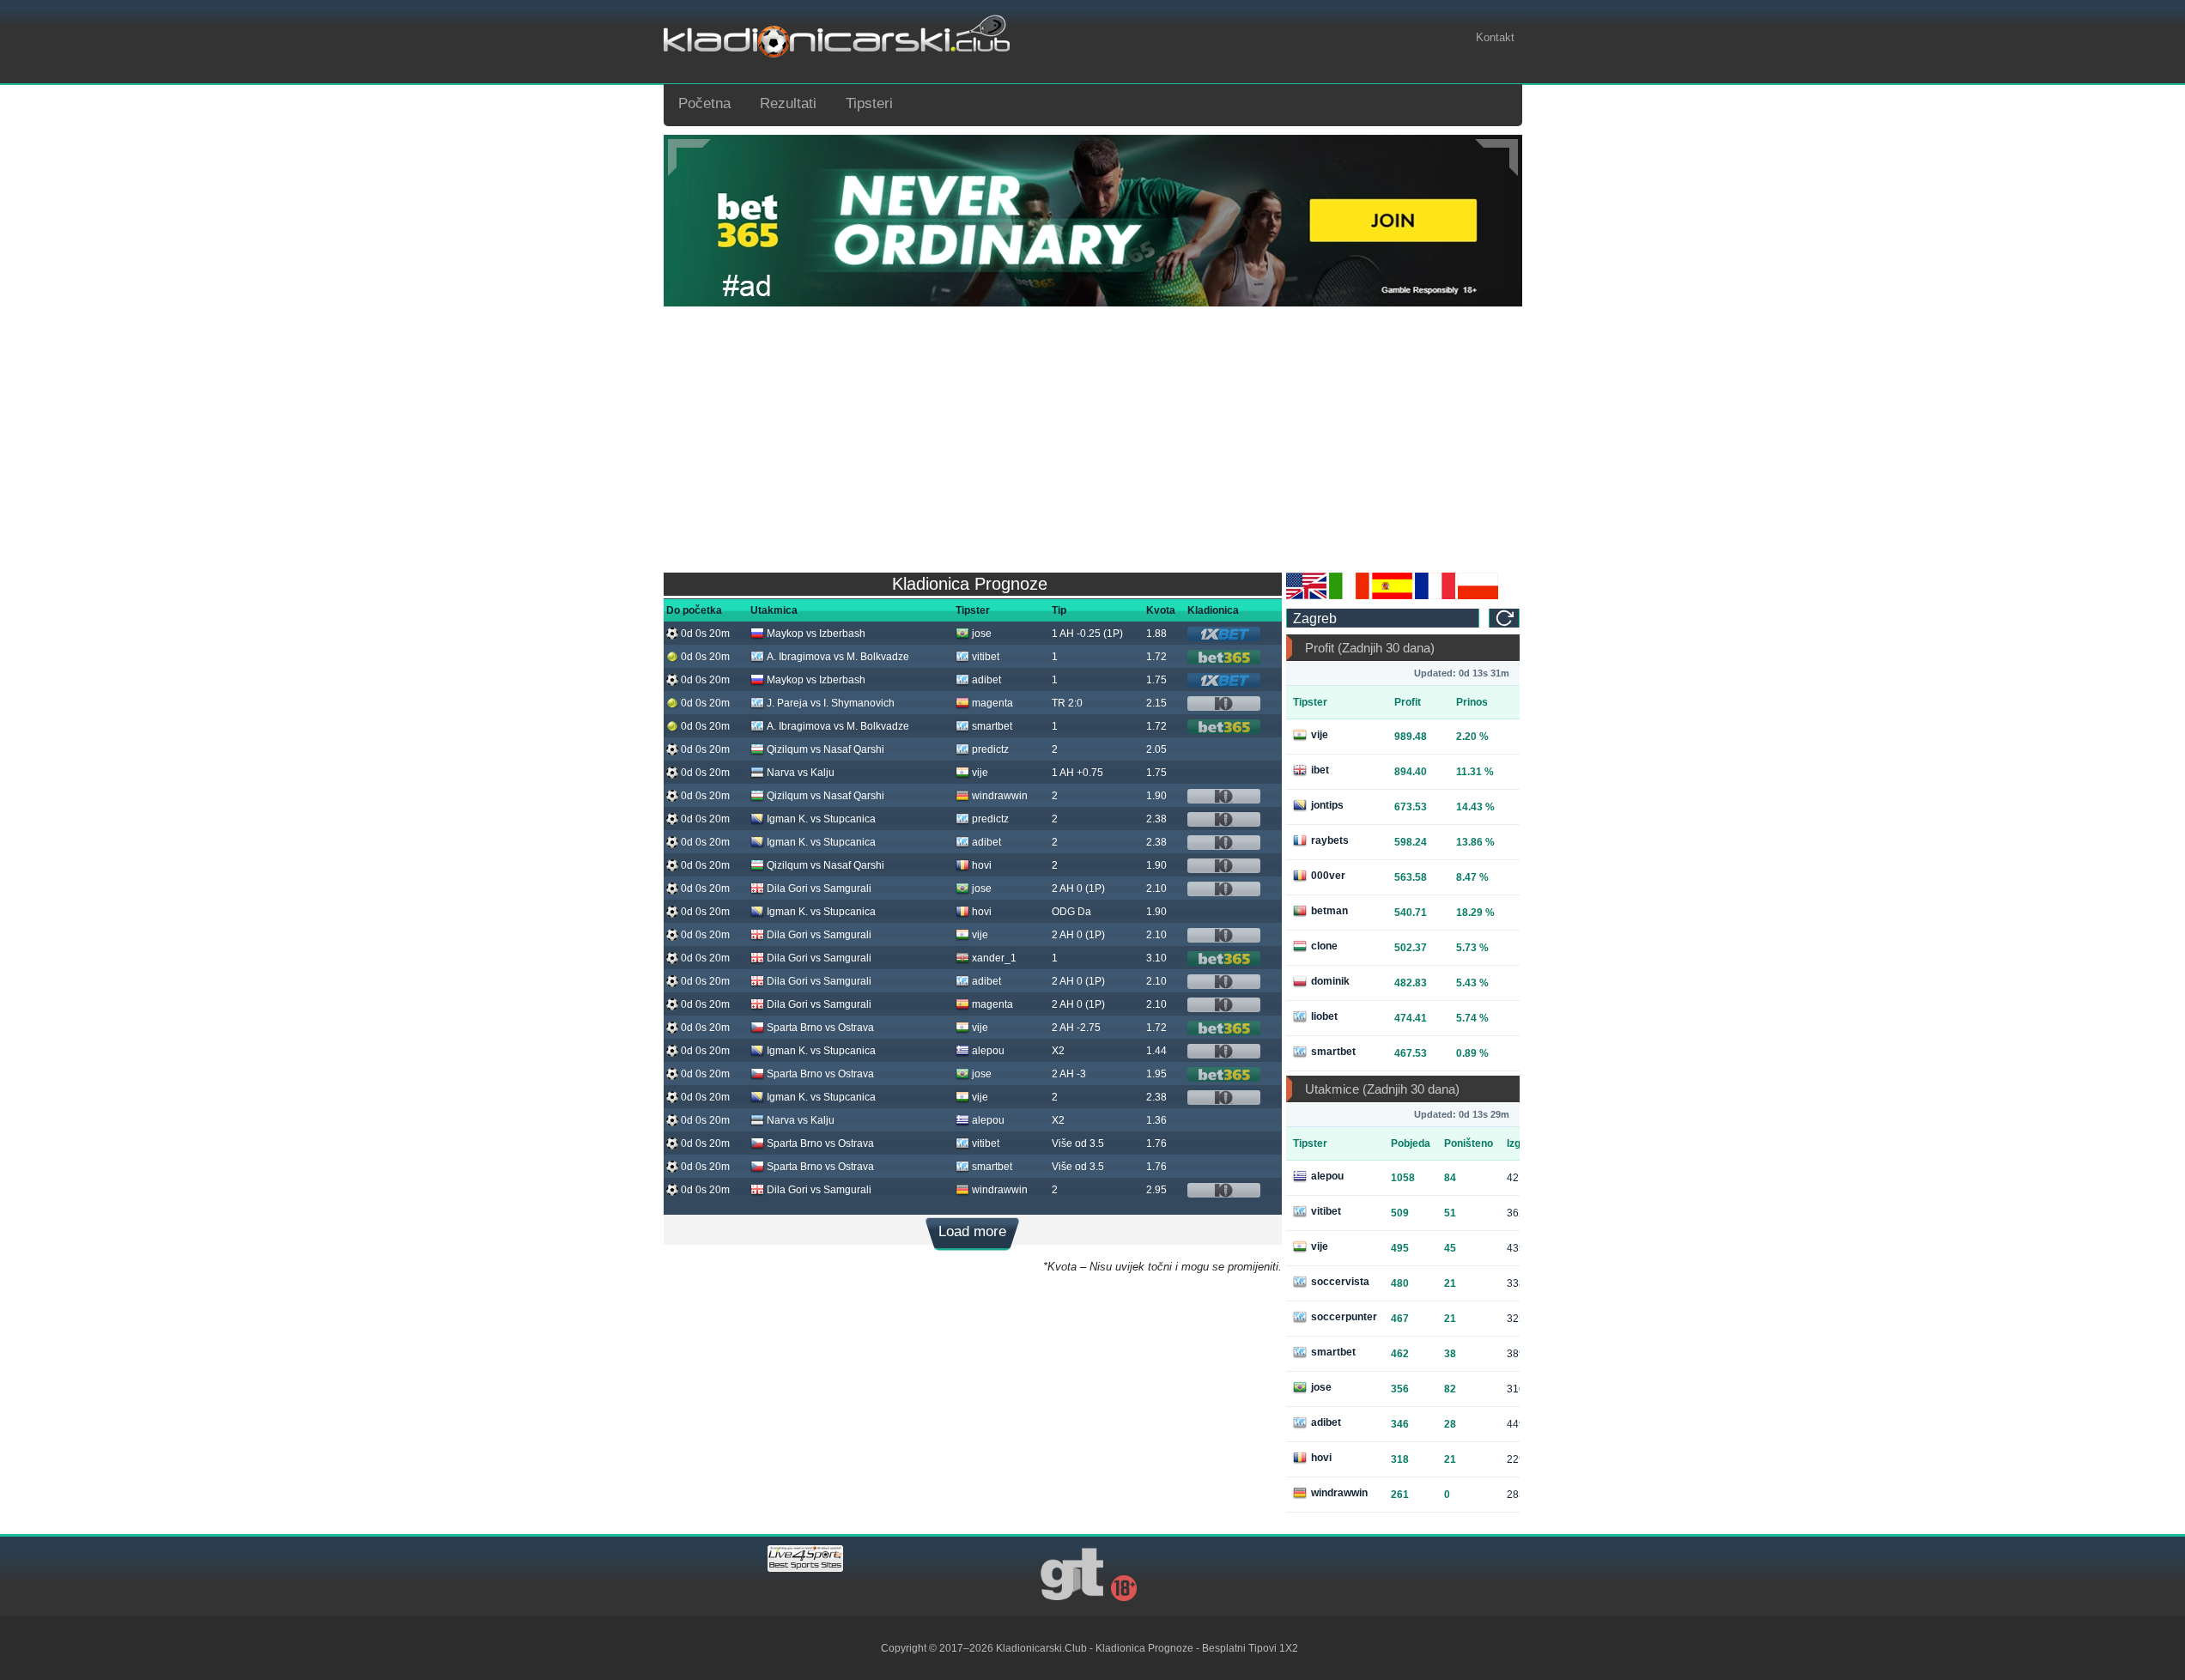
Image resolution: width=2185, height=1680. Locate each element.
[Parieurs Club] (1435, 596)
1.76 (1156, 1143)
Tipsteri (869, 103)
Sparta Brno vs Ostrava (820, 1028)
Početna (704, 103)
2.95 (1156, 1190)
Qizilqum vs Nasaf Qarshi (825, 749)
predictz (990, 749)
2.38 (1156, 819)
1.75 (1156, 680)
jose (982, 634)
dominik (1330, 981)
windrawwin (1000, 796)
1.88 (1156, 634)
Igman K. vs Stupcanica (821, 819)
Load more (972, 1231)
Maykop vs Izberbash (816, 634)
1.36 (1156, 1120)
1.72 (1156, 657)
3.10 (1156, 958)
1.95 (1156, 1074)
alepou (988, 1051)
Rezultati (788, 103)
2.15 (1156, 703)
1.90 (1156, 796)
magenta (992, 703)
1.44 (1156, 1051)
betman (1329, 911)
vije (980, 773)
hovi (982, 865)
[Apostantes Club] (1392, 596)
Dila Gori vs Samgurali (819, 889)
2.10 (1156, 889)
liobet (1324, 1016)
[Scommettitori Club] (1349, 596)
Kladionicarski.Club (1041, 1648)
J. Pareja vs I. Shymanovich (831, 703)
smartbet (992, 726)
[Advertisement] (1093, 435)
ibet (1320, 770)
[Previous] (689, 158)
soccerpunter (1344, 1317)
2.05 (1156, 749)
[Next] (1496, 158)
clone (1324, 946)
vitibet (986, 657)
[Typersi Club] (1478, 596)
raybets (1330, 840)
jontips (1327, 805)
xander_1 (994, 958)
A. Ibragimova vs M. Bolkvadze (838, 657)
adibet (986, 680)
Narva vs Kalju (801, 773)
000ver (1328, 876)
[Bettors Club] (1306, 596)
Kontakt (1495, 37)
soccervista (1340, 1282)
